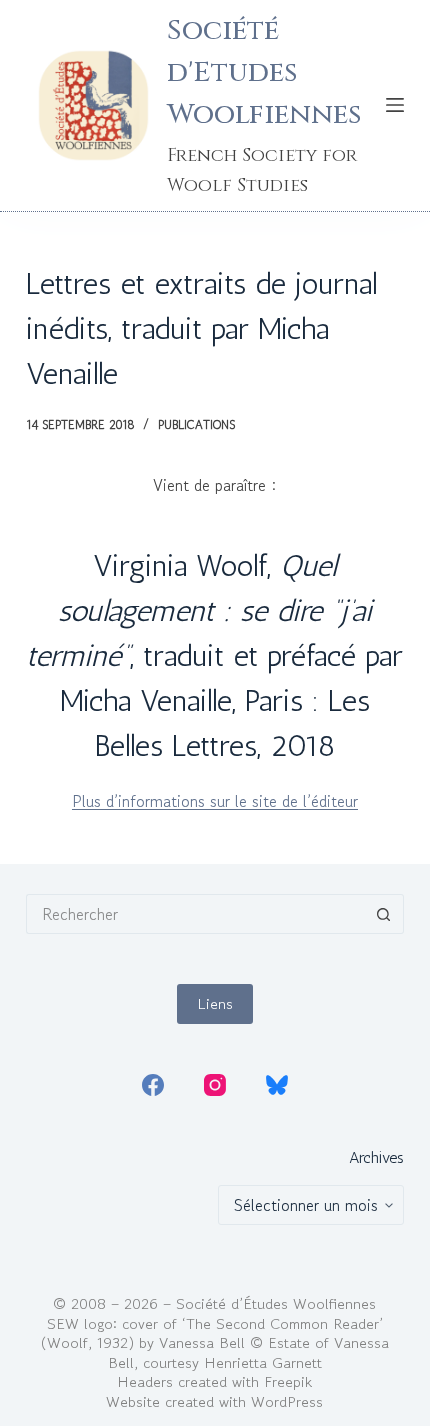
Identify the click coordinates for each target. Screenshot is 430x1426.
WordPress (287, 1401)
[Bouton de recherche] (384, 914)
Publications (196, 424)
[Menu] (395, 105)
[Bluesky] (277, 1085)
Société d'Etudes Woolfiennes (264, 72)
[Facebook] (153, 1085)
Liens (215, 1003)
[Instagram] (215, 1085)
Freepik (288, 1381)
